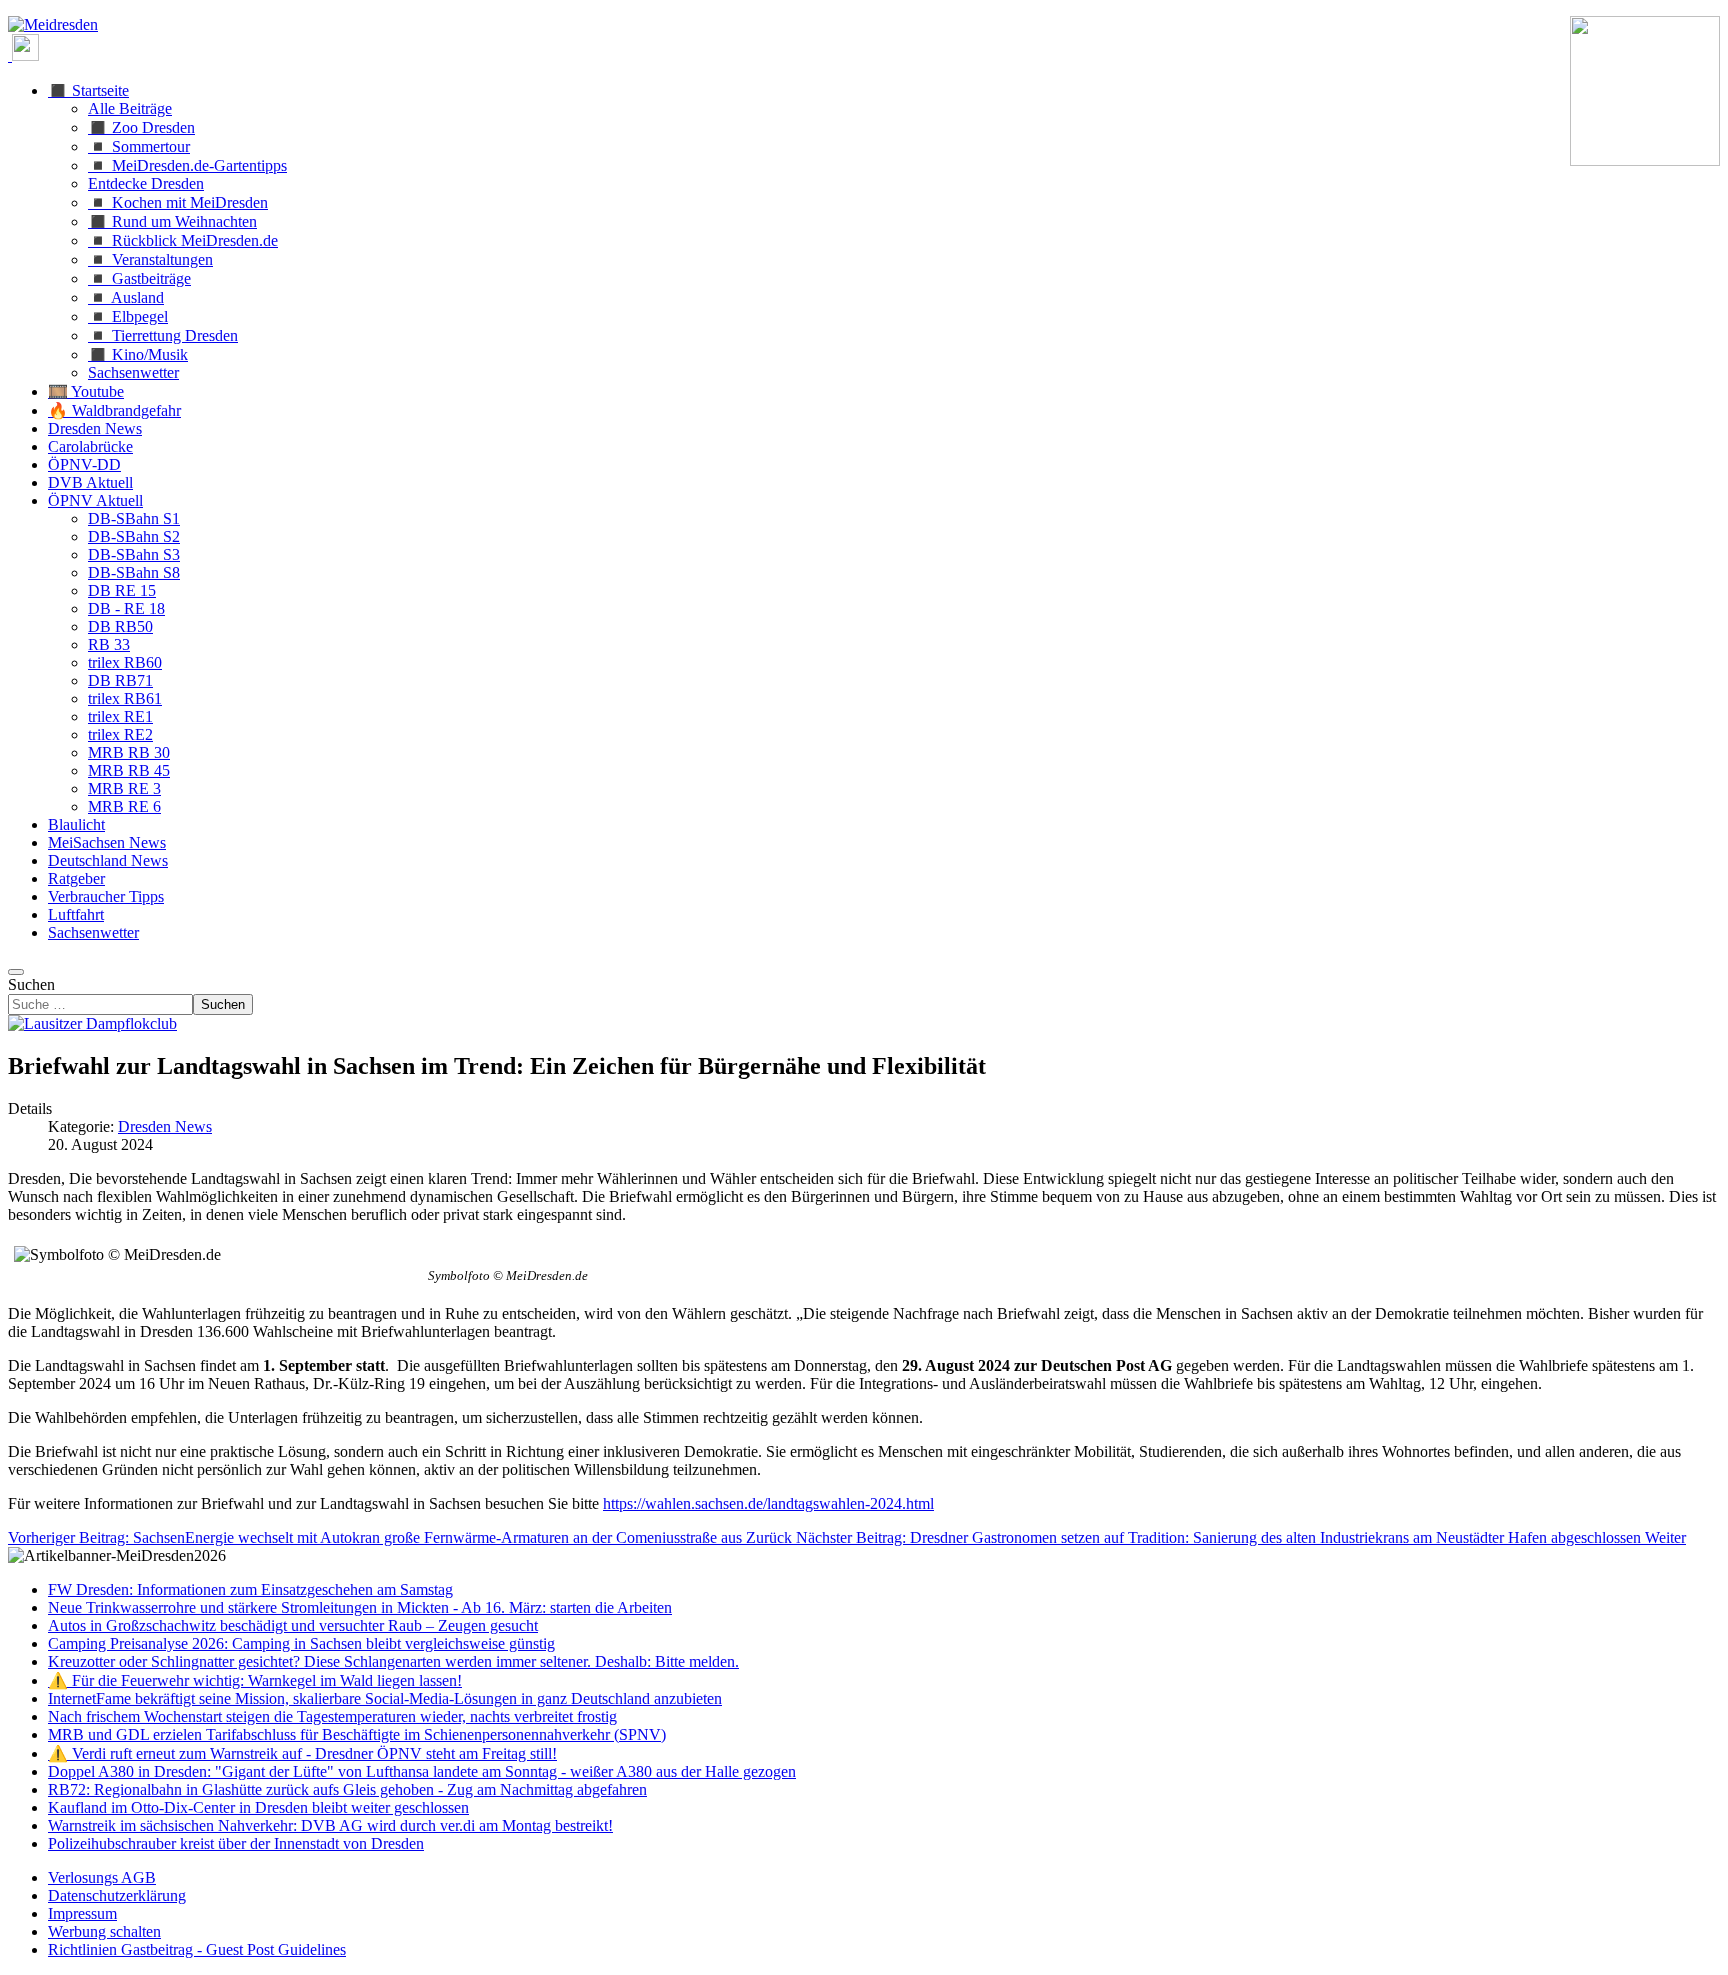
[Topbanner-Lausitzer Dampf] (92, 1023)
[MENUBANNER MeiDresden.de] (53, 24)
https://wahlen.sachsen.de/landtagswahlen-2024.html (768, 1503)
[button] (88, 90)
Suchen (31, 984)
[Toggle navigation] (16, 972)
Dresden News (165, 1126)
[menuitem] (102, 1877)
